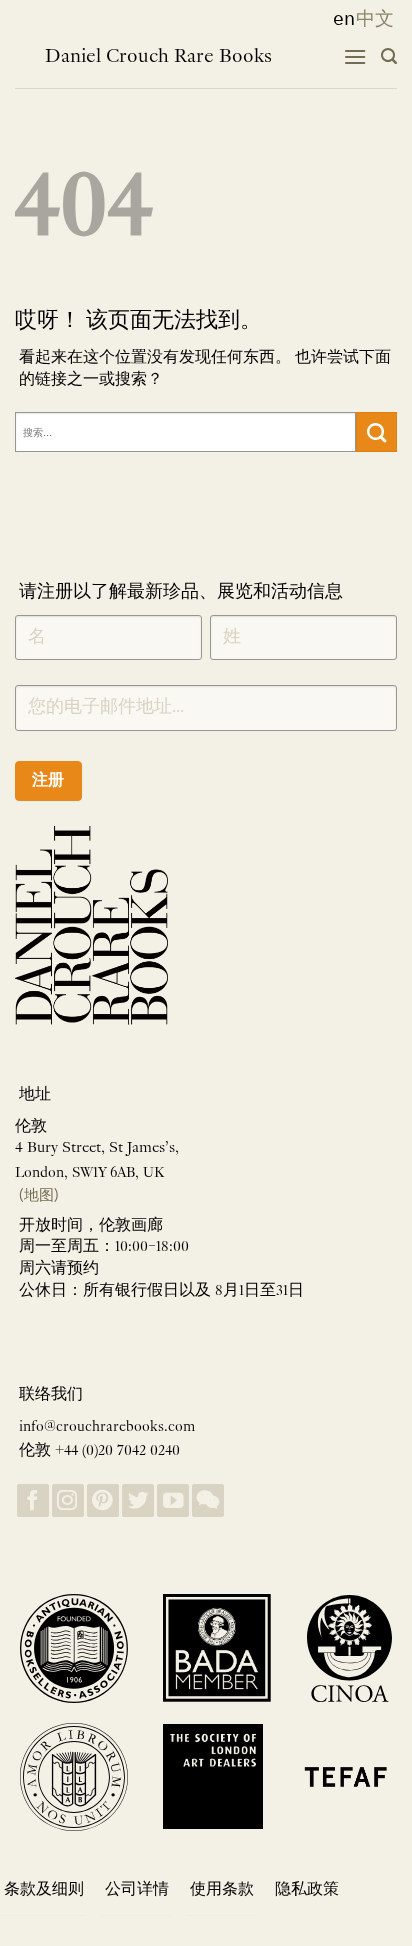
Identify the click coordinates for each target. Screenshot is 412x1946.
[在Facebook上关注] (33, 1500)
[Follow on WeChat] (208, 1500)
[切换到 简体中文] (375, 19)
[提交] (376, 432)
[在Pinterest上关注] (103, 1500)
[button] (355, 56)
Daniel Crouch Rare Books (158, 57)
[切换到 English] (338, 19)
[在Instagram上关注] (68, 1500)
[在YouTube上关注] (173, 1500)
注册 (48, 779)
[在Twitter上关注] (138, 1500)
